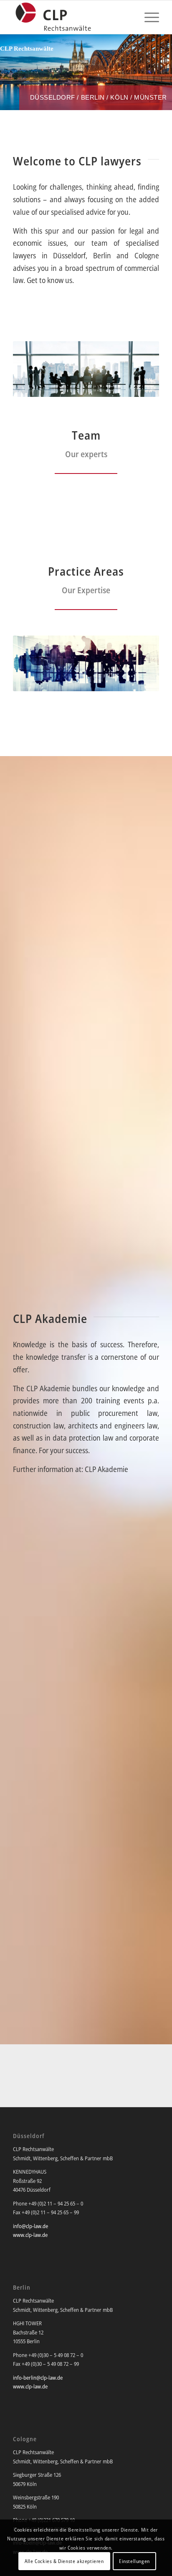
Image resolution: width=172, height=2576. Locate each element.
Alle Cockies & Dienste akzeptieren (64, 2561)
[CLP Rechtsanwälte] (71, 17)
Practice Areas (86, 571)
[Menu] (148, 17)
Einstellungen (134, 2561)
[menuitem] (148, 17)
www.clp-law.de (30, 2235)
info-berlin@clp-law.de (38, 2378)
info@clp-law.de (30, 2226)
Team (86, 435)
